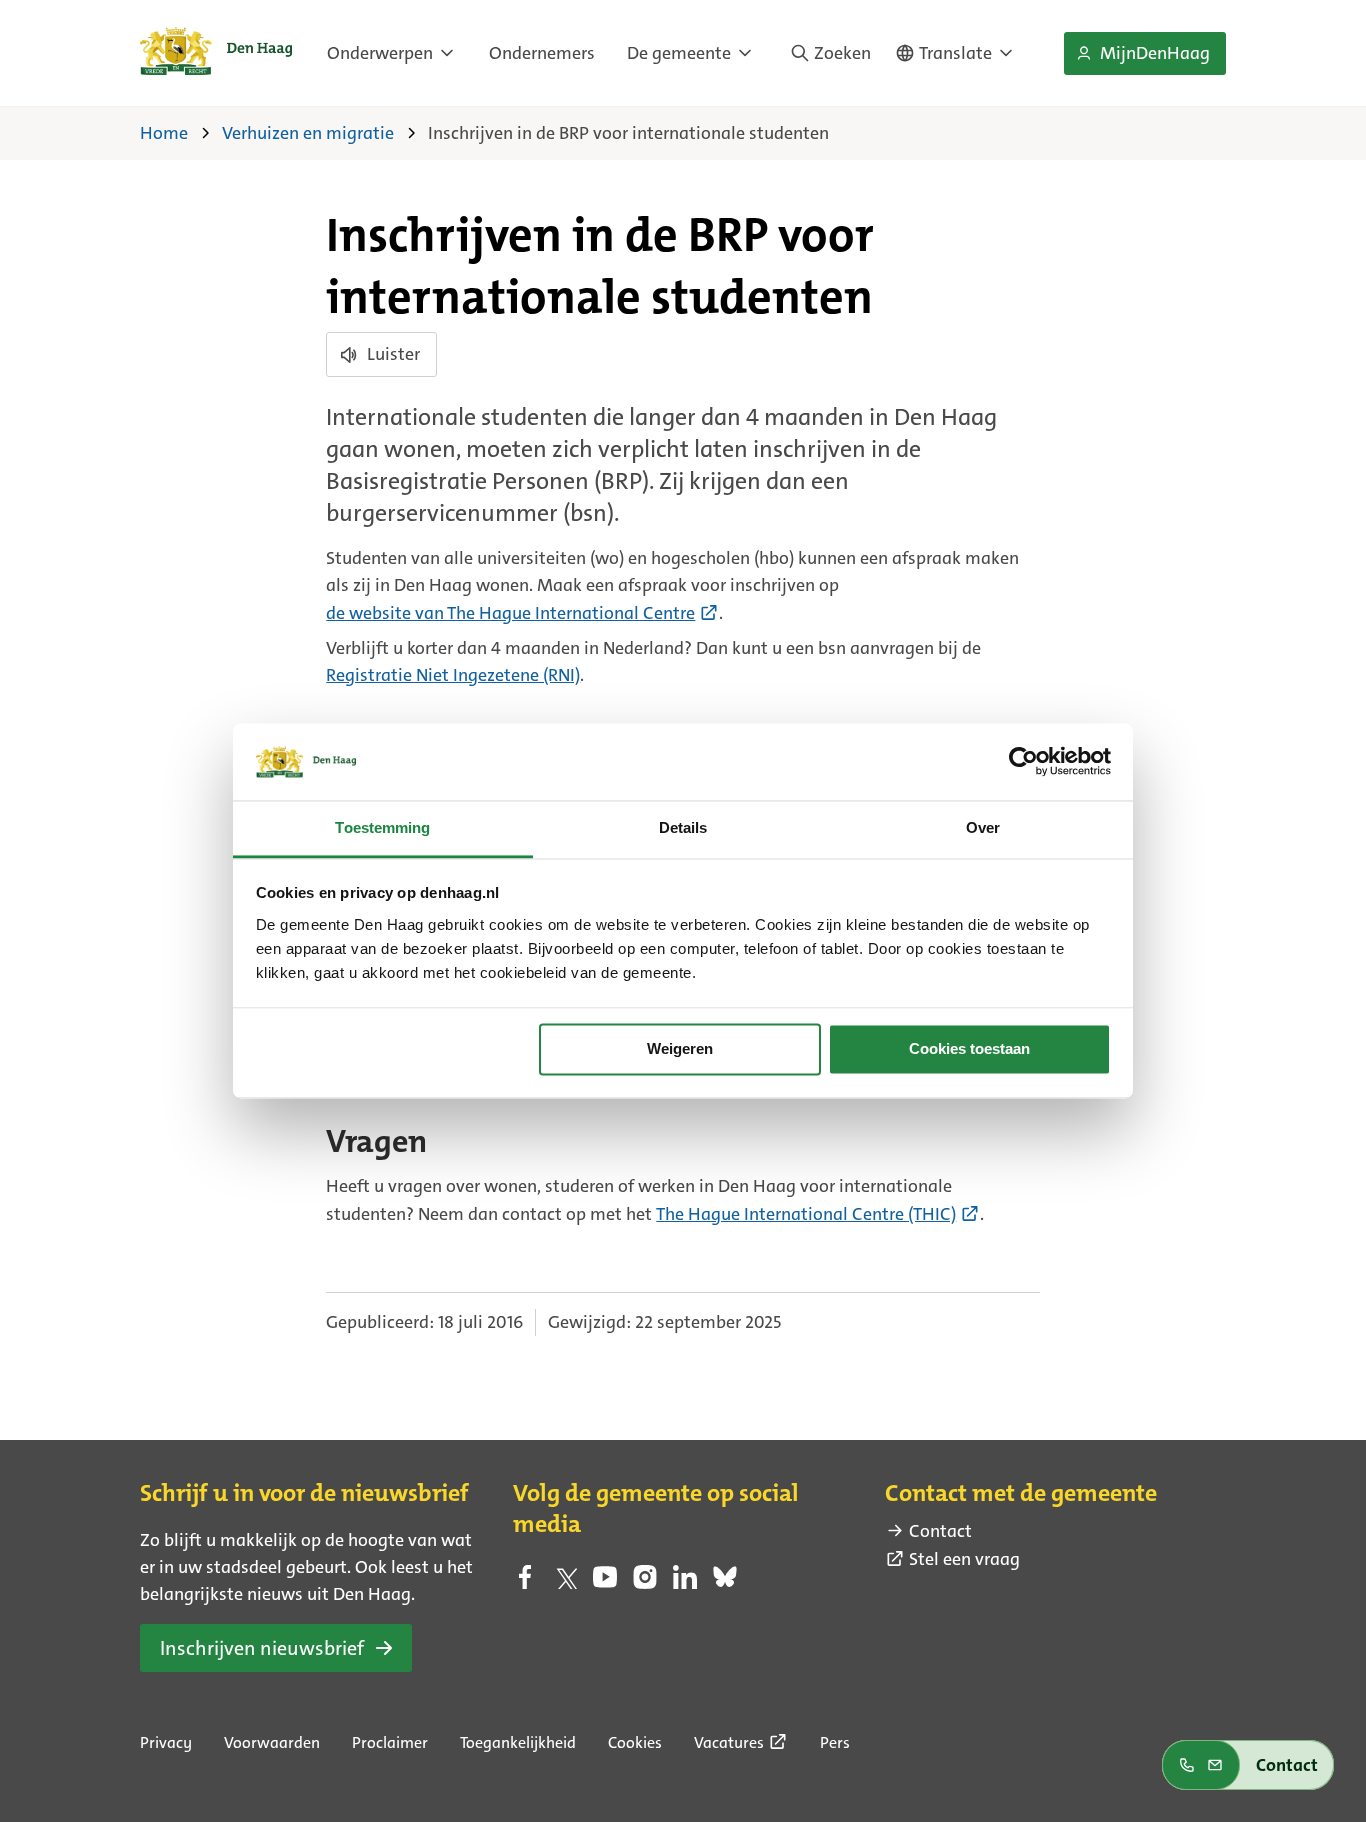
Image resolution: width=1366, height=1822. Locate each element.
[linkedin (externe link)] (685, 1583)
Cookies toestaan (969, 1049)
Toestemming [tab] (382, 827)
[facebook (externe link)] (525, 1583)
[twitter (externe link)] (565, 1583)
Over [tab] (983, 827)
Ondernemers (542, 53)
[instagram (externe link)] (645, 1583)
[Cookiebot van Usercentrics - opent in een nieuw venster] (1023, 762)
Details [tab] (683, 827)
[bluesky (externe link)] (725, 1583)
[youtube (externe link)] (605, 1583)
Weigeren (680, 1049)
